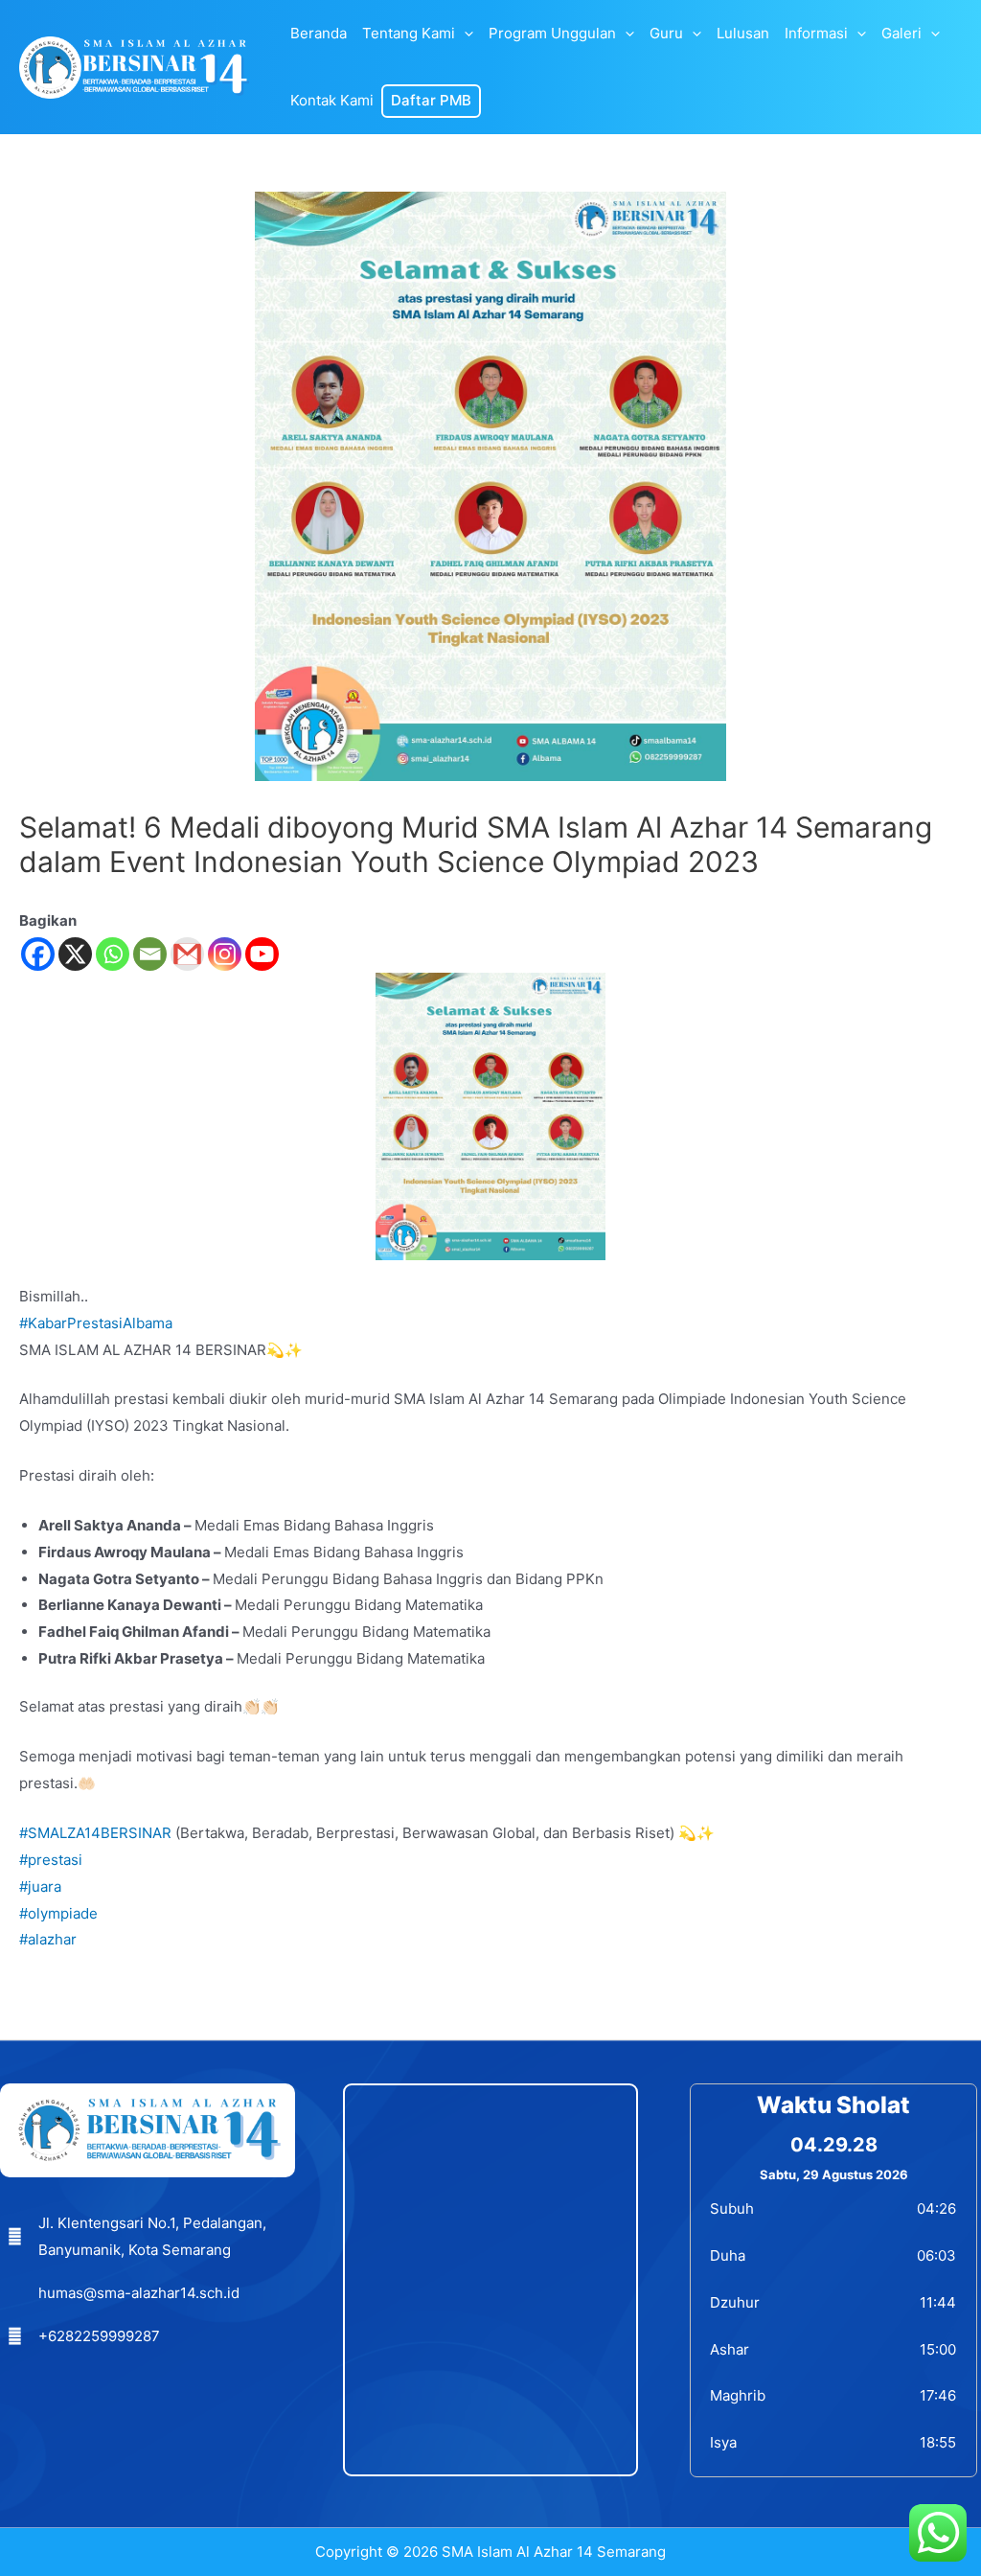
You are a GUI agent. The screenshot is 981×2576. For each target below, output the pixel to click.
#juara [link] (40, 1886)
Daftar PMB (431, 100)
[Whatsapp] (113, 954)
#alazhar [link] (48, 1939)
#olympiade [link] (58, 1913)
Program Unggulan (552, 33)
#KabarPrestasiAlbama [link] (96, 1323)
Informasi (816, 33)
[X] (75, 954)
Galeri (901, 33)
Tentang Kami (409, 33)
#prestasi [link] (51, 1860)
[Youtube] (262, 954)
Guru (666, 33)
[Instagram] (225, 954)
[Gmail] (187, 954)
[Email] (150, 954)
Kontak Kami (332, 100)
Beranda (319, 33)
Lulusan (743, 33)
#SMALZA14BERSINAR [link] (95, 1833)
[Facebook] (38, 954)
